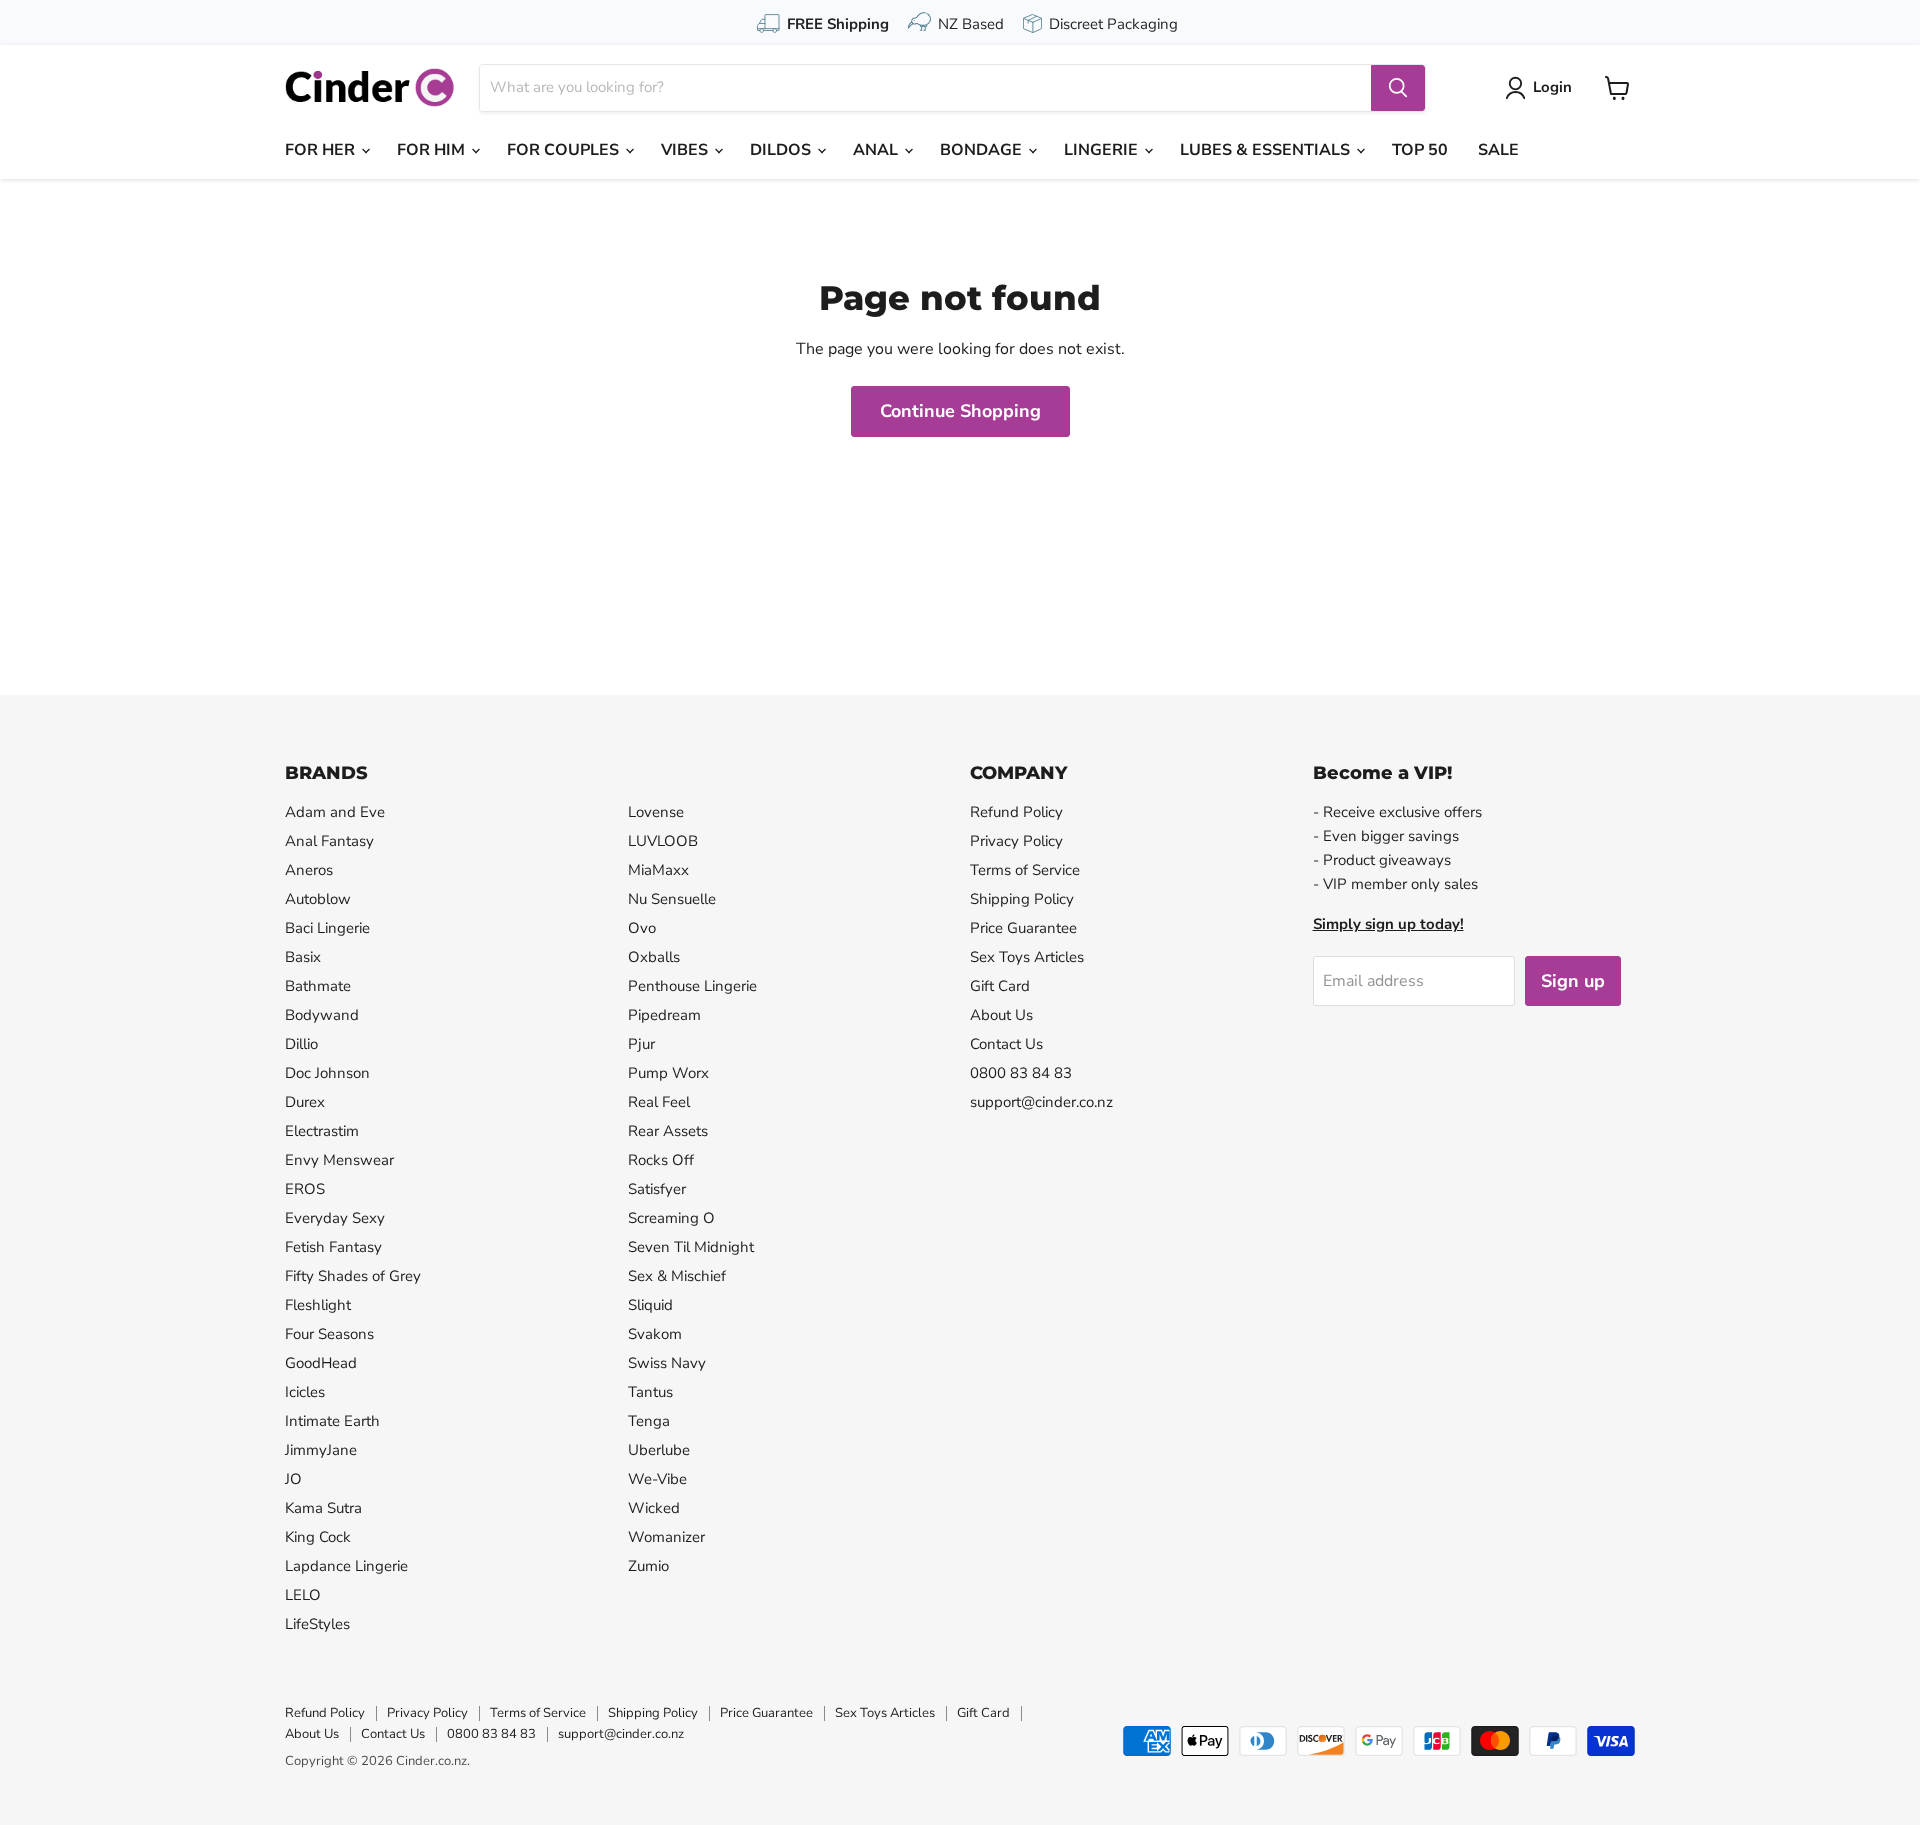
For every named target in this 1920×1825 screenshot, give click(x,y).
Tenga (649, 1421)
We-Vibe (657, 1479)
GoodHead (321, 1363)
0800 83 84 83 (1021, 1073)
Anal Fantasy (329, 841)
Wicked (654, 1508)
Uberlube (659, 1450)
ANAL (877, 150)
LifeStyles (317, 1624)
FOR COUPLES (565, 150)
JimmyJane (321, 1450)
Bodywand (322, 1015)
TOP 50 (1420, 150)
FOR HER (322, 150)
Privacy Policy (1016, 841)
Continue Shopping (960, 411)
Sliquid (650, 1305)
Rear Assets (668, 1131)
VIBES (686, 150)
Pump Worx (668, 1073)
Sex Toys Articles (1027, 957)
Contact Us (1006, 1044)
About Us (1001, 1015)
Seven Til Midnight (691, 1247)
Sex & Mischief (677, 1276)
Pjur (641, 1044)
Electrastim (322, 1131)
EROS (305, 1189)
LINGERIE (1103, 150)
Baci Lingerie (327, 928)
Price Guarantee (1023, 928)
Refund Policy (1016, 812)
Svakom (655, 1334)
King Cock (318, 1537)
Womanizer (666, 1537)
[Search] (1398, 88)
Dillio (301, 1044)
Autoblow (318, 899)
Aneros (309, 870)
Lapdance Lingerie (346, 1566)
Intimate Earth (332, 1421)
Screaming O (671, 1218)
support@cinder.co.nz (1041, 1102)
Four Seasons (329, 1334)
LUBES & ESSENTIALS (1267, 150)
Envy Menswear (339, 1160)
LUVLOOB (663, 841)
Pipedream (664, 1015)
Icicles (305, 1392)
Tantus (650, 1392)
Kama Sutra (323, 1508)
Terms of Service (1025, 870)
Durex (305, 1102)
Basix (303, 957)
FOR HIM (433, 150)
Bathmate (318, 986)
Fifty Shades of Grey (353, 1276)
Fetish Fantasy (333, 1247)
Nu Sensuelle (672, 899)
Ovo (642, 928)
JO (293, 1479)
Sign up (1573, 981)
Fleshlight (318, 1305)
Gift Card (1000, 986)
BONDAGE (983, 150)
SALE (1498, 150)
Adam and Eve (335, 812)
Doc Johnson (327, 1073)
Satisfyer (657, 1189)
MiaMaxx (658, 870)
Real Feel (659, 1102)
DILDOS (782, 150)
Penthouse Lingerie (692, 986)
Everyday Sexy (335, 1218)
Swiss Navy (667, 1363)
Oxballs (654, 957)
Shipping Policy (1022, 899)
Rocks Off (661, 1160)
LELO (303, 1595)
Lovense (656, 812)
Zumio (648, 1566)
